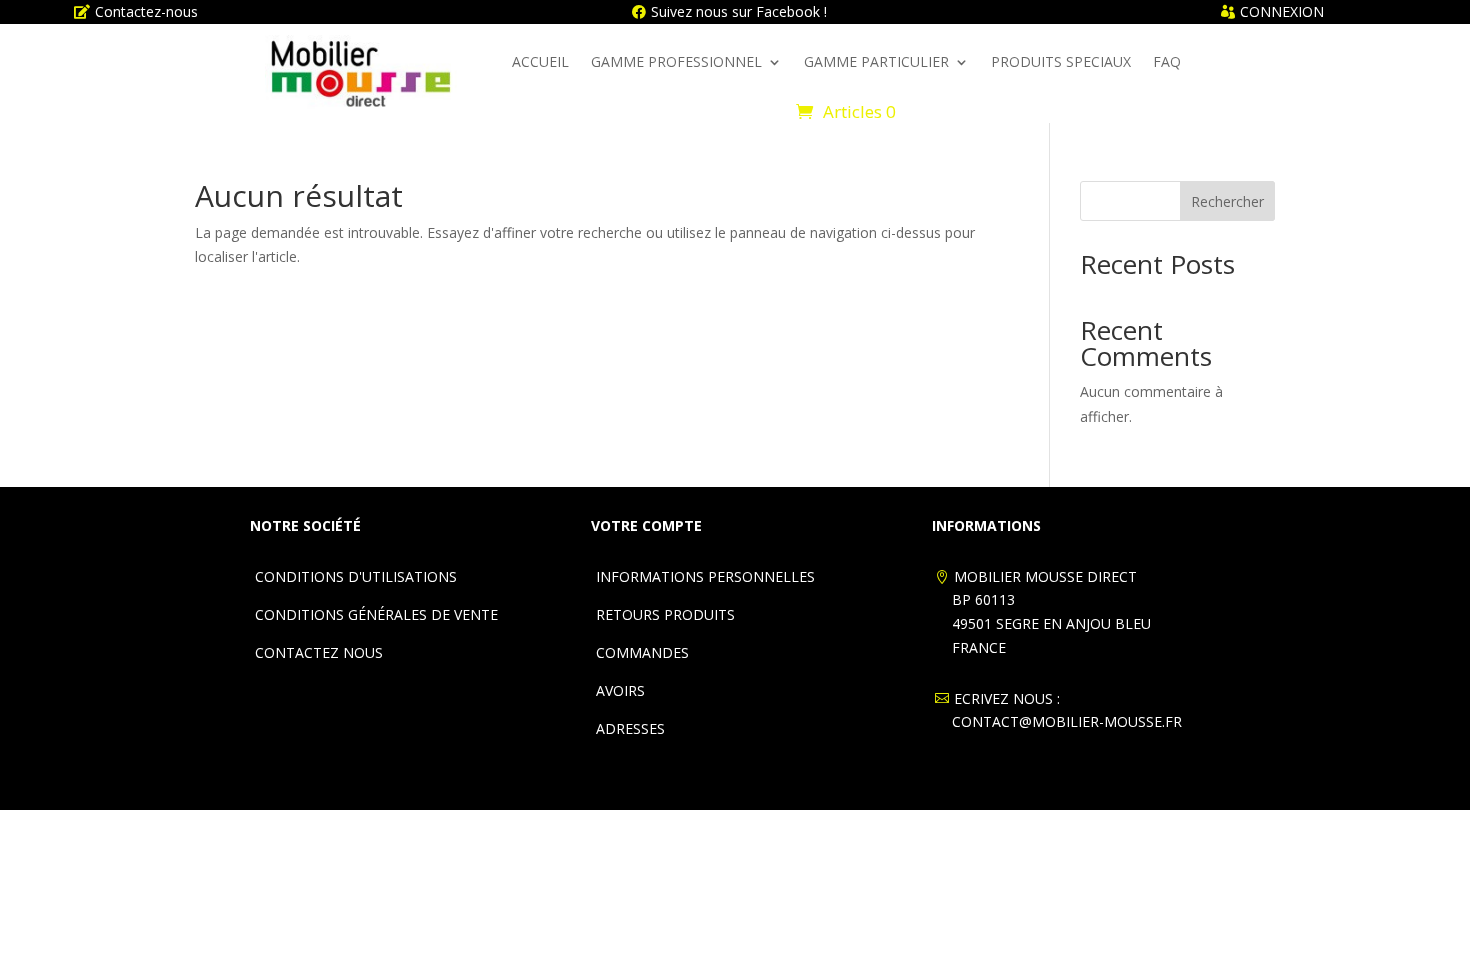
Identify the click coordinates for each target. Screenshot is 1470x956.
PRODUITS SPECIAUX (1061, 61)
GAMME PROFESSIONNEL (676, 61)
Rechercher (1227, 201)
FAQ (1167, 61)
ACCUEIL (540, 61)
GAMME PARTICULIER (876, 61)
